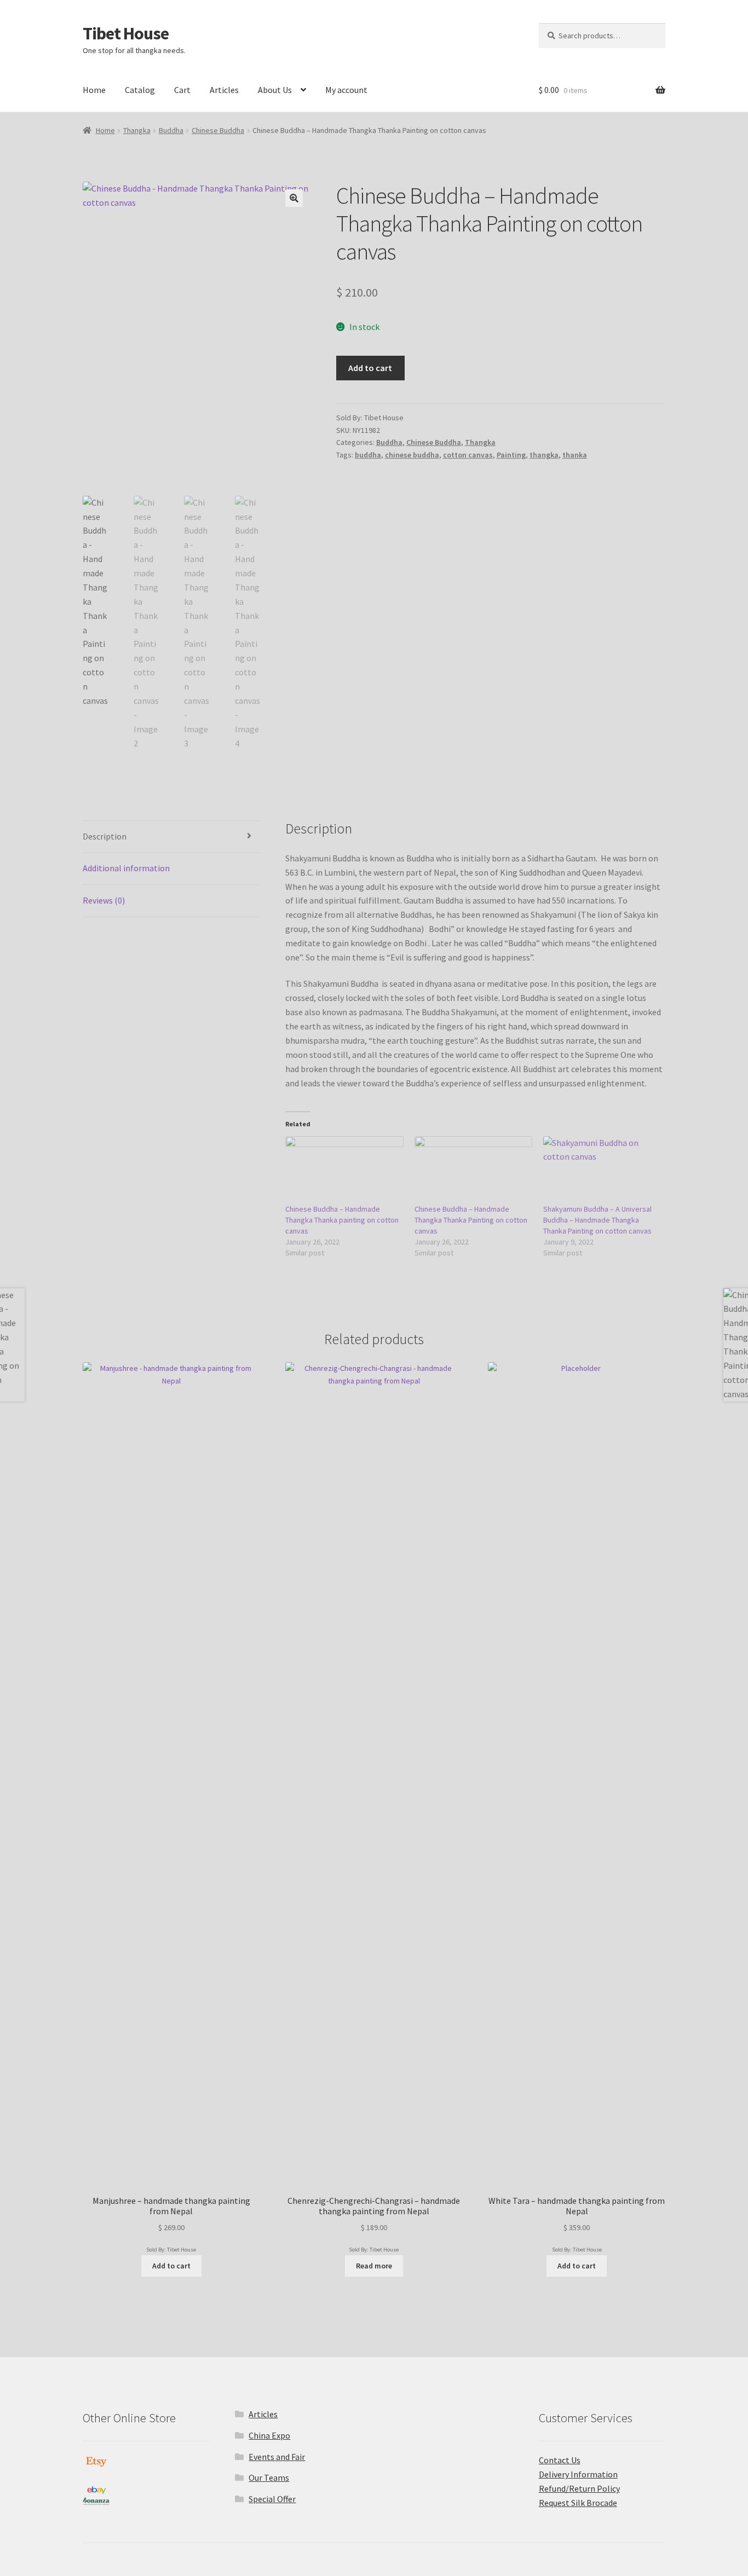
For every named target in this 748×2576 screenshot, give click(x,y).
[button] (294, 198)
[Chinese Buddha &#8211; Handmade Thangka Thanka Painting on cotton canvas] (474, 1170)
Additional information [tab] (126, 868)
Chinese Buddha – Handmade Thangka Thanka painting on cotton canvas (342, 1220)
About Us (275, 90)
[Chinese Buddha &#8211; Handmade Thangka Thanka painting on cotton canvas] (344, 1170)
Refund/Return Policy (579, 2488)
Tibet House (126, 33)
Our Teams (269, 2477)
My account (346, 90)
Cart (182, 90)
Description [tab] (105, 836)
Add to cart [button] (171, 2266)
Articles (224, 90)
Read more (374, 2266)
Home (94, 90)
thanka (575, 455)
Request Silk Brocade (578, 2503)
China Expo (269, 2435)
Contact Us (560, 2460)
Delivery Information (578, 2474)
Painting (511, 455)
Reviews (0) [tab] (104, 900)
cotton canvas (468, 455)
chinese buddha (412, 455)
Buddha (171, 130)
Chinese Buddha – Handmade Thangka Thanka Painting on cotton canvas (471, 1220)
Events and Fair (277, 2457)
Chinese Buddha (218, 130)
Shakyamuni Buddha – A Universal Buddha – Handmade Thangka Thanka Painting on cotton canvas (597, 1220)
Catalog (140, 90)
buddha (368, 455)
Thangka (137, 130)
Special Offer (272, 2499)
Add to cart (370, 368)
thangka (544, 455)
